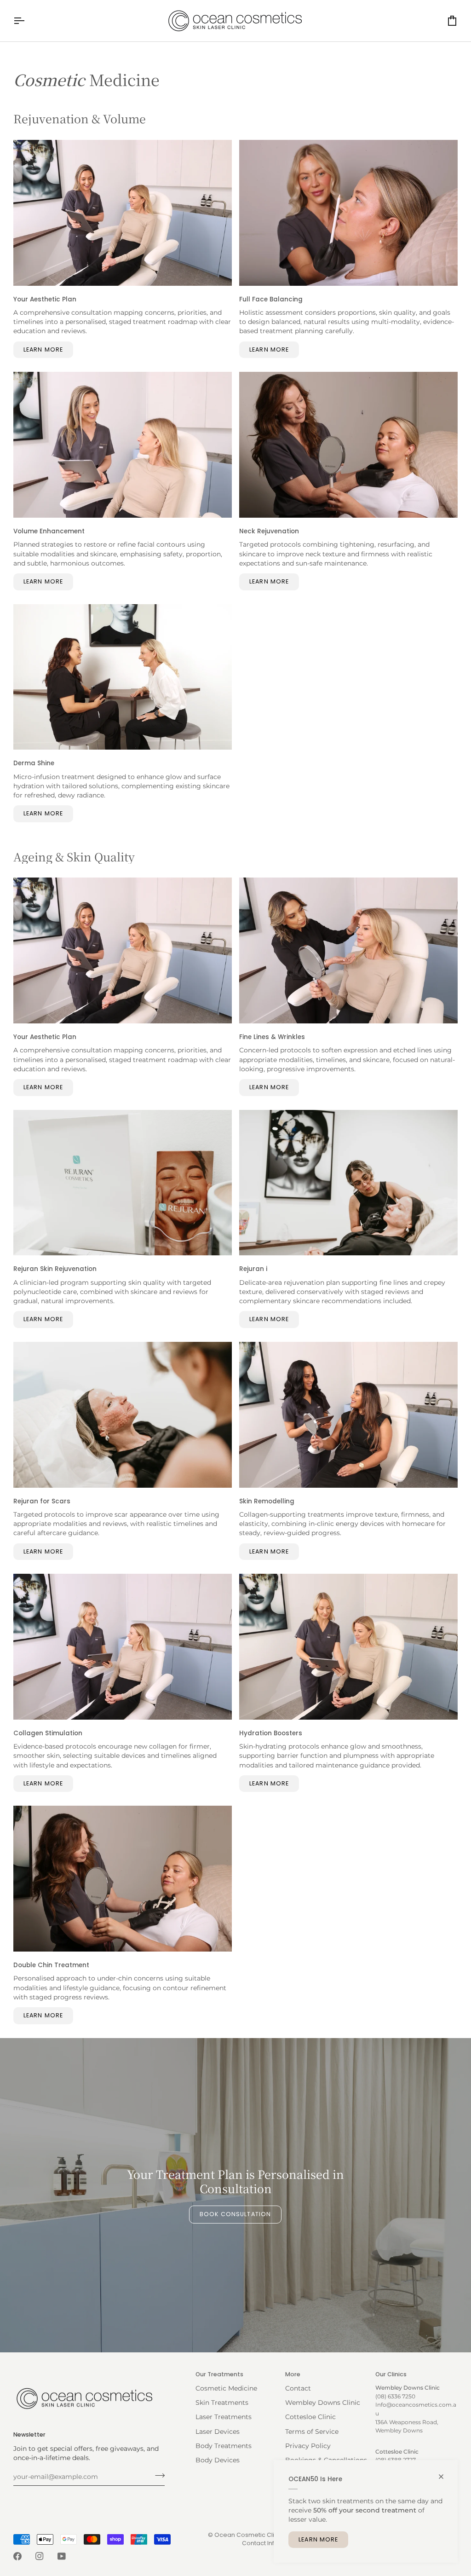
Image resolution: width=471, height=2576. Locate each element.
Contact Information (272, 2543)
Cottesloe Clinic (310, 2417)
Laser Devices (218, 2432)
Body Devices (218, 2460)
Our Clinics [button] (391, 2374)
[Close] (445, 2477)
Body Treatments (224, 2446)
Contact (298, 2388)
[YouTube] (62, 2556)
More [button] (293, 2374)
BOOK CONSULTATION (235, 2214)
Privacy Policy (308, 2446)
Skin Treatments (222, 2403)
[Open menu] (27, 21)
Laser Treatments (224, 2417)
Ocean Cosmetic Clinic (249, 2535)
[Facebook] (17, 2556)
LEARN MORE (43, 349)
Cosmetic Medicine (226, 2388)
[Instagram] (40, 2556)
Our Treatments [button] (219, 2374)
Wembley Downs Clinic (323, 2403)
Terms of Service (312, 2432)
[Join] (157, 2476)
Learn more (318, 2539)
